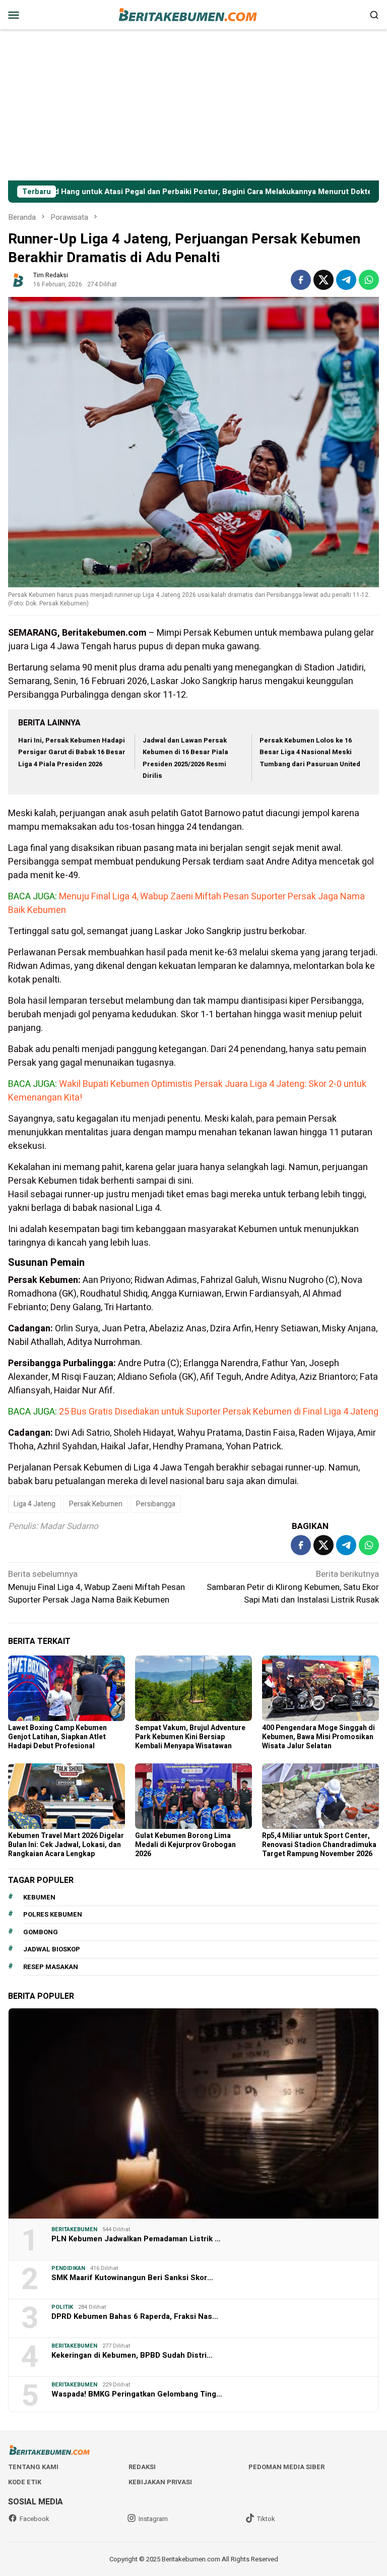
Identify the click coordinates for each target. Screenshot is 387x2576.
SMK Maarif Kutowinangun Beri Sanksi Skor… (132, 2278)
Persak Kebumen (96, 1504)
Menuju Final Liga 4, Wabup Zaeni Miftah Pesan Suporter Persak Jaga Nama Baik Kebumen (96, 1587)
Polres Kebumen (53, 1914)
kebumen (39, 1897)
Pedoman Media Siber (286, 2467)
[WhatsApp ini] (369, 280)
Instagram (153, 2519)
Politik (62, 2307)
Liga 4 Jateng (35, 1504)
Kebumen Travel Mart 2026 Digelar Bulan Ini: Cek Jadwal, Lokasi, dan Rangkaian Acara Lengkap (66, 1845)
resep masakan (51, 1967)
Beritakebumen (74, 2229)
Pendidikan (68, 2268)
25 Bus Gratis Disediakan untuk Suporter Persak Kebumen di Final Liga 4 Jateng (219, 1412)
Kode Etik (25, 2482)
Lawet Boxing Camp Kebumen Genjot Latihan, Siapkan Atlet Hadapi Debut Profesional (57, 1737)
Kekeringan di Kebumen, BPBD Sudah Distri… (132, 2355)
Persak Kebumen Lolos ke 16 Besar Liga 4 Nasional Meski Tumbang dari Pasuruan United (310, 752)
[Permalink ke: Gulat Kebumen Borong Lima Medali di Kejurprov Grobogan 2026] (193, 1796)
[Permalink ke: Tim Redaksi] (18, 280)
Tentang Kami (33, 2467)
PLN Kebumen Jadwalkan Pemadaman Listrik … (136, 2239)
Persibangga (156, 1504)
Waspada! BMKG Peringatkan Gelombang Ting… (137, 2394)
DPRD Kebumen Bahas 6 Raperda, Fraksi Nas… (135, 2316)
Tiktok (266, 2519)
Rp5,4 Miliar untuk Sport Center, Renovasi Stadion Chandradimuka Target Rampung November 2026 (319, 1845)
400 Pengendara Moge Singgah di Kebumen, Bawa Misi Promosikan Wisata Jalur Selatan (318, 1737)
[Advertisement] (193, 105)
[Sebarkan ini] (301, 280)
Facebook (35, 2519)
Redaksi (142, 2467)
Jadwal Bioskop (52, 1949)
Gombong (41, 1932)
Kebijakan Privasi (160, 2482)
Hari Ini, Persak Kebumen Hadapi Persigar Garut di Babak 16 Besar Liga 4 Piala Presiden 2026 (72, 752)
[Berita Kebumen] (193, 14)
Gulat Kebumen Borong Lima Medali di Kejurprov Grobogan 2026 (185, 1845)
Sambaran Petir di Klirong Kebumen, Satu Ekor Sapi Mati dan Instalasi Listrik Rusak (293, 1587)
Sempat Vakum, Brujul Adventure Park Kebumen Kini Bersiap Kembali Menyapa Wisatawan (190, 1737)
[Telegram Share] (346, 280)
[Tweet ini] (324, 280)
